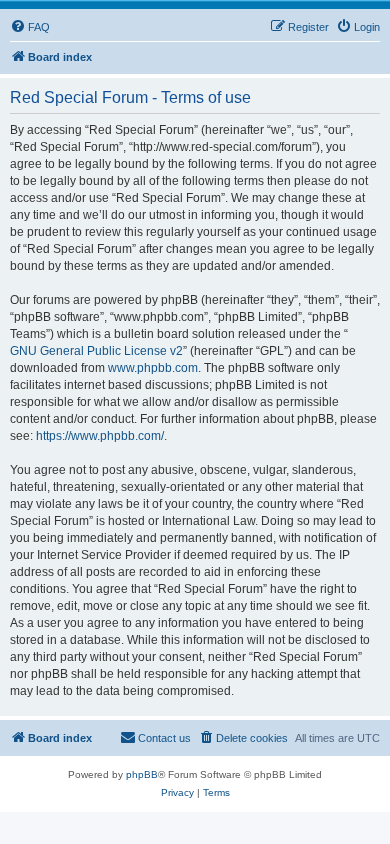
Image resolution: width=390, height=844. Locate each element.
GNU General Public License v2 (96, 351)
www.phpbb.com (153, 368)
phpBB (142, 774)
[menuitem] (30, 27)
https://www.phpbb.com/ (100, 436)
